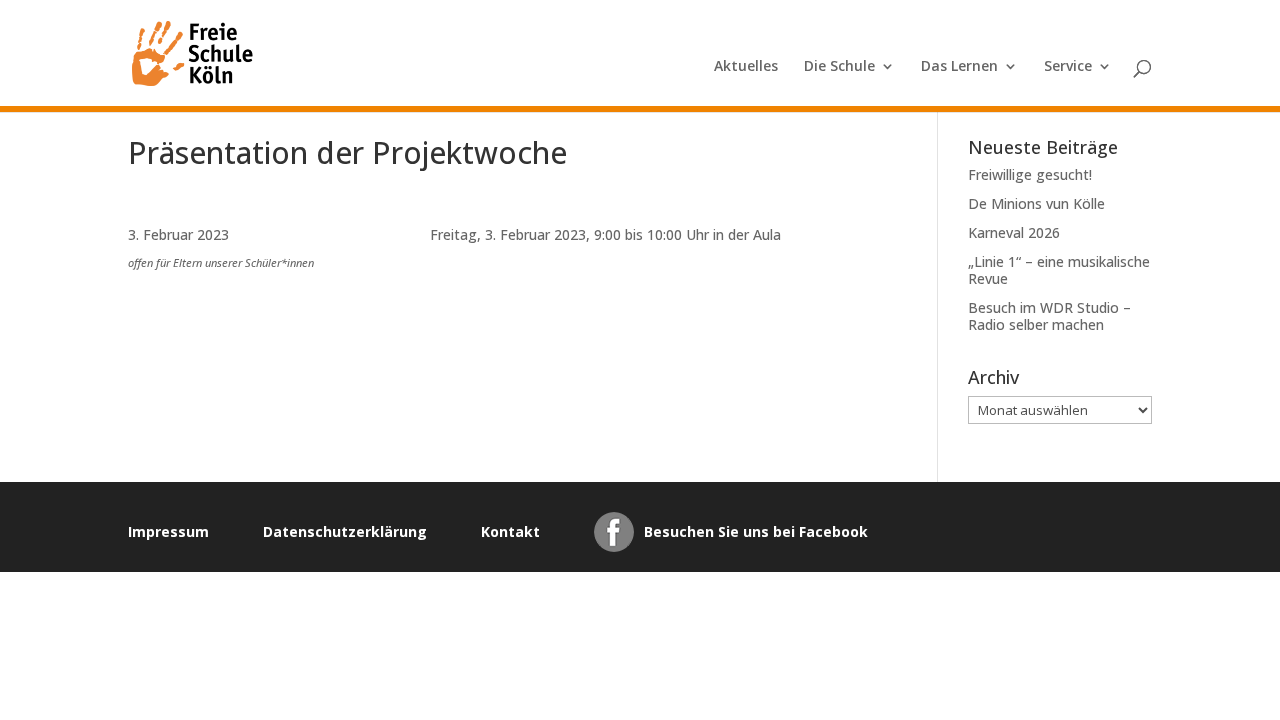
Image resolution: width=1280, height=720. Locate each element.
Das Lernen (959, 67)
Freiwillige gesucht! (1030, 174)
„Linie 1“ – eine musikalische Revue (1059, 270)
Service (1068, 67)
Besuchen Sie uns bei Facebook (756, 531)
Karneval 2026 (1014, 232)
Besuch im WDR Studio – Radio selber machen (1049, 316)
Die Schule (839, 67)
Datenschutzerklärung (345, 531)
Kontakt (510, 531)
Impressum (168, 531)
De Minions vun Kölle (1036, 203)
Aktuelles (746, 67)
